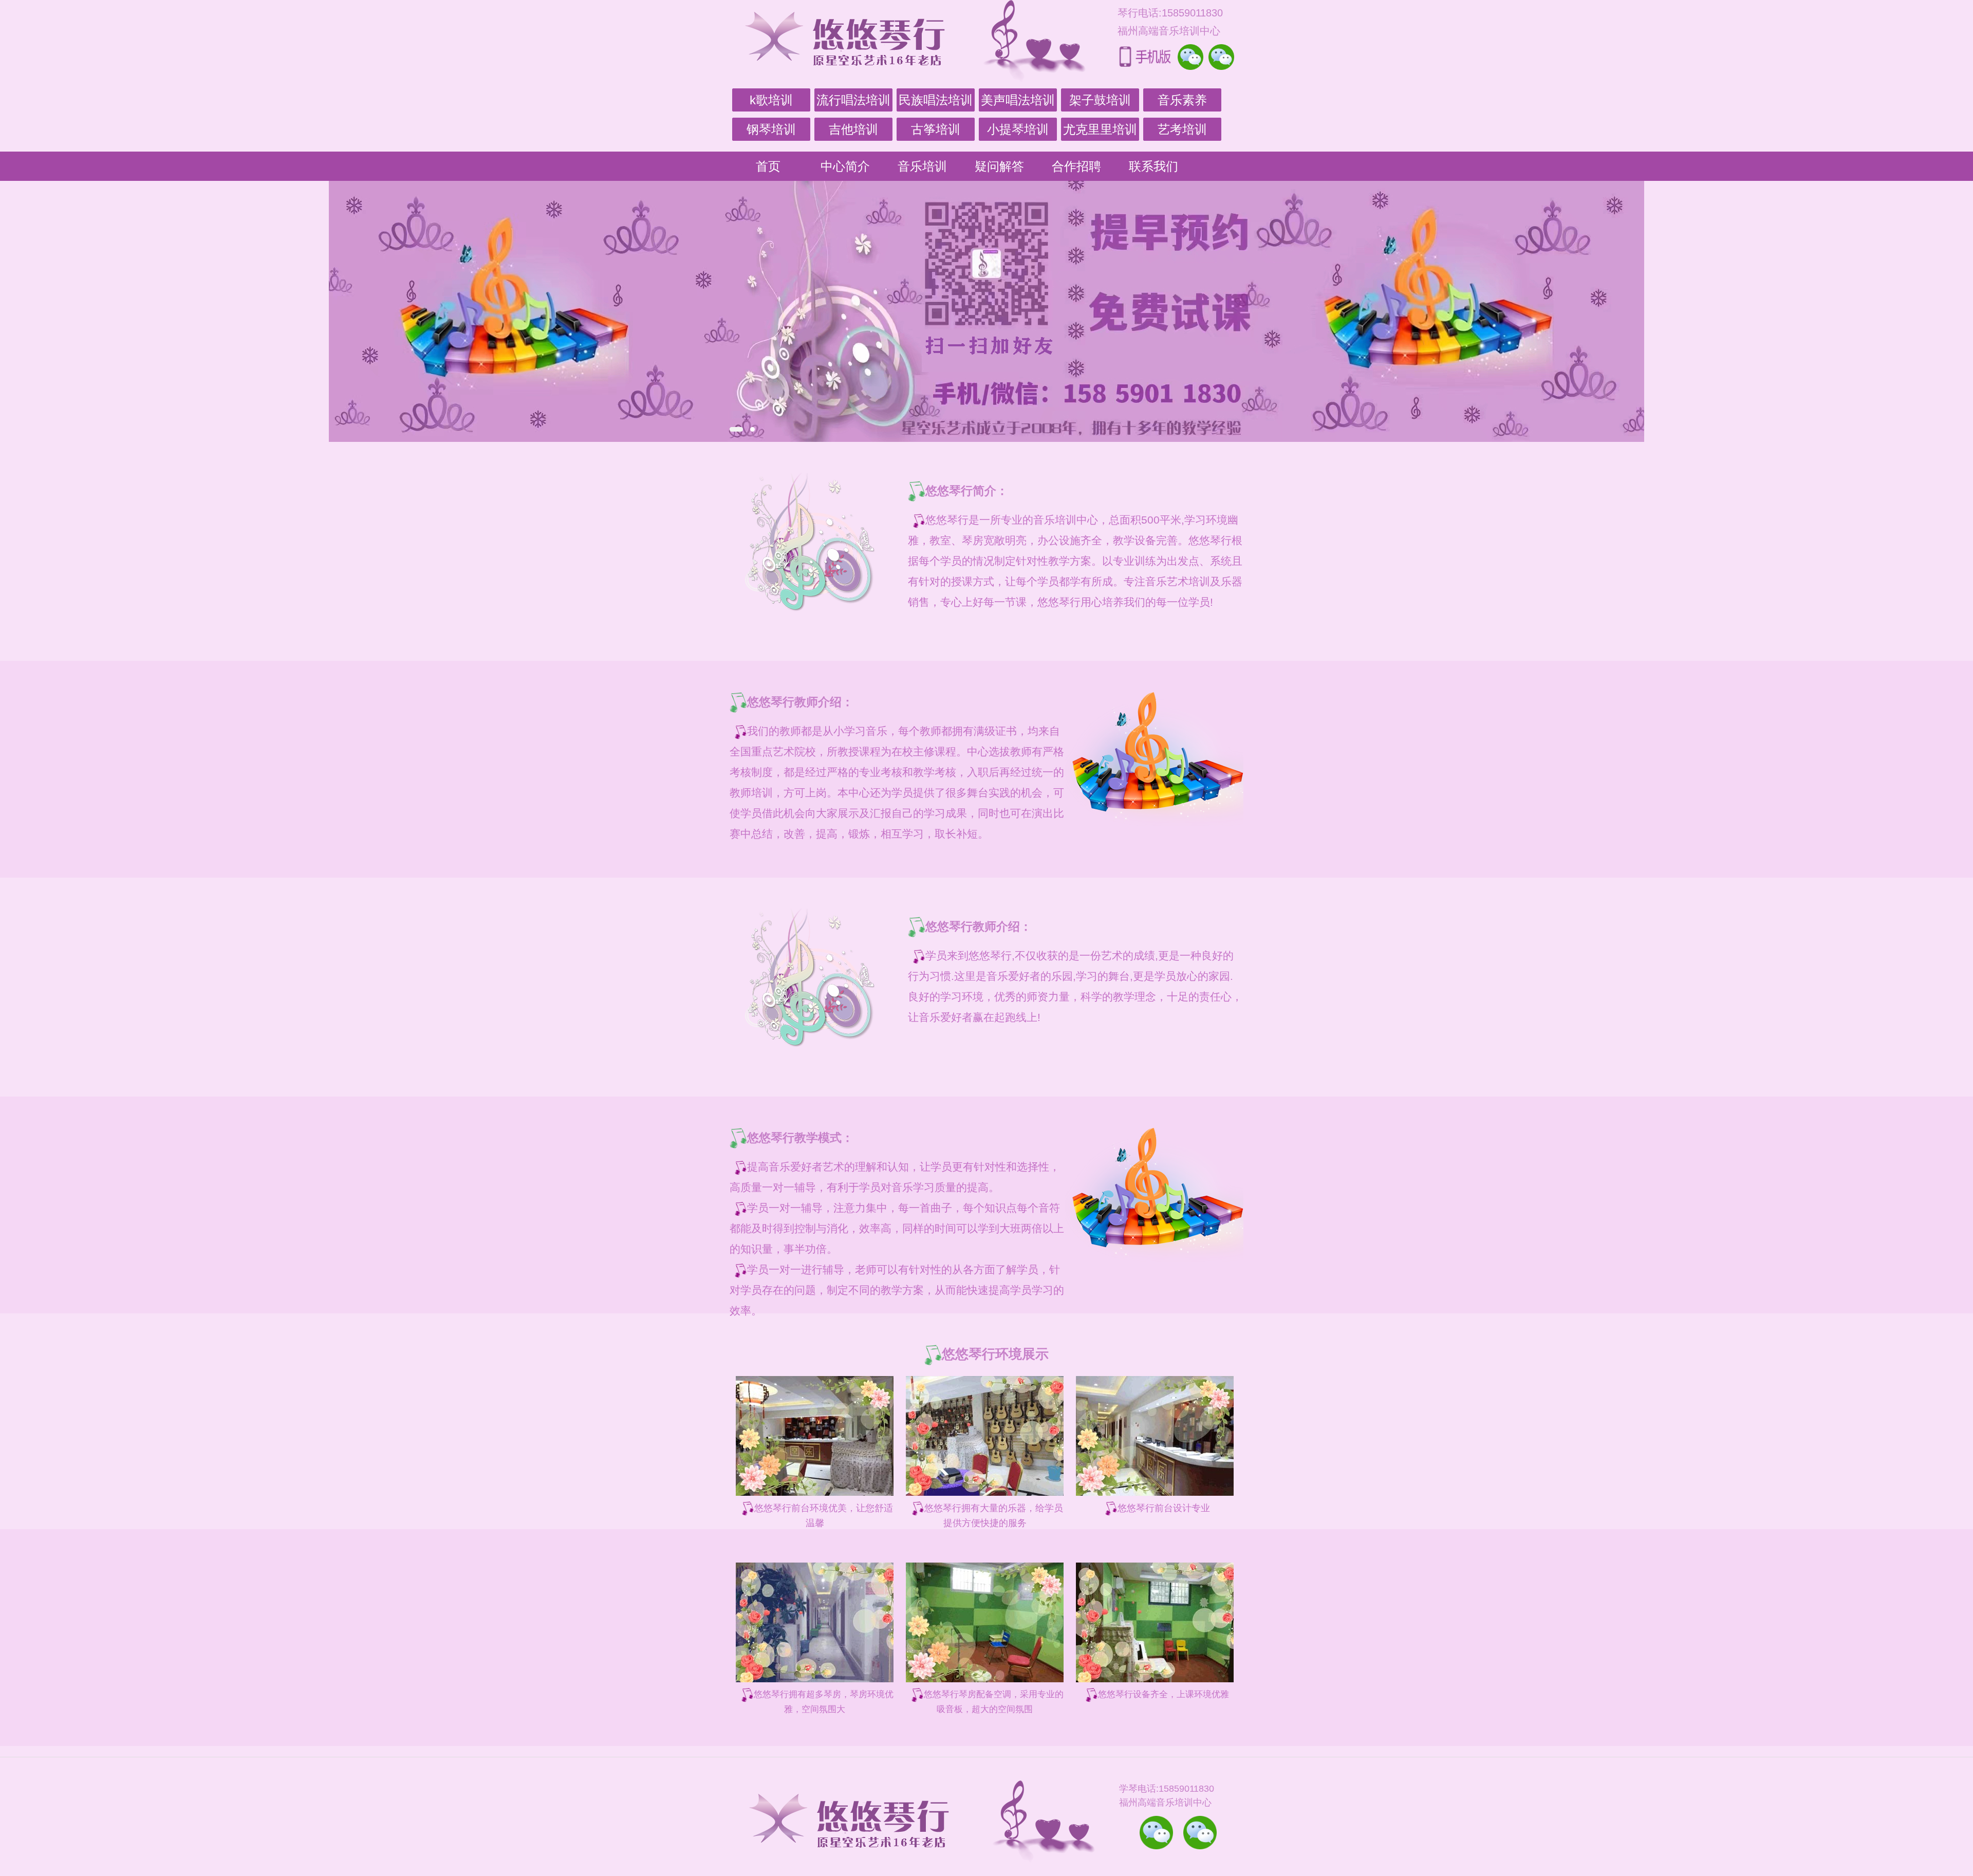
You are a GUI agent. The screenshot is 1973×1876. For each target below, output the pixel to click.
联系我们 (1153, 166)
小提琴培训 (1018, 129)
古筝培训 (936, 129)
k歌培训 (771, 100)
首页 (768, 166)
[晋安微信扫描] (1156, 1833)
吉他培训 (853, 129)
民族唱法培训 (936, 100)
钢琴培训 (771, 129)
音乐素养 (1182, 100)
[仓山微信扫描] (1200, 1833)
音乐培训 (922, 166)
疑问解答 (999, 166)
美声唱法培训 (1018, 100)
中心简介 (845, 166)
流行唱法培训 (853, 100)
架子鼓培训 (1100, 100)
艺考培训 (1182, 129)
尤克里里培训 (1100, 129)
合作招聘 (1076, 166)
